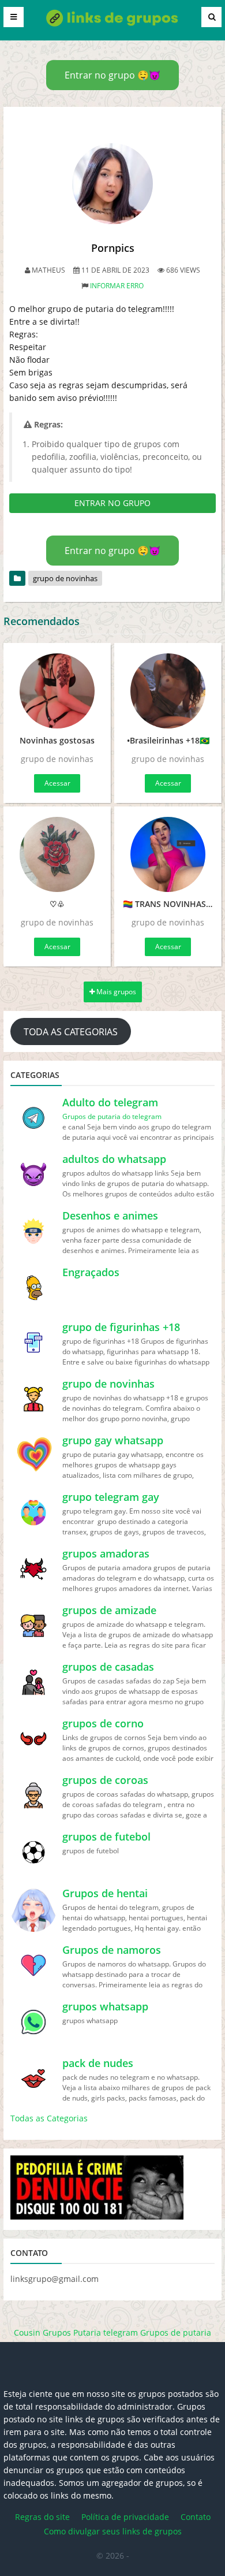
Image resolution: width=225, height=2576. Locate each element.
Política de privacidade (125, 2517)
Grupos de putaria (176, 2332)
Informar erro (117, 286)
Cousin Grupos (42, 2332)
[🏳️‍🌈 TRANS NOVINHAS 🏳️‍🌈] (168, 854)
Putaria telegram (106, 2332)
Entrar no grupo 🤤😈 (112, 75)
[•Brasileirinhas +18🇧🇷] (168, 691)
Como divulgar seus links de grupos (113, 2531)
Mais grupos (115, 992)
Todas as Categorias (49, 2118)
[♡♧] (57, 854)
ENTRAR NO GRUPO (112, 503)
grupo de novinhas (65, 578)
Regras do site (42, 2517)
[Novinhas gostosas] (57, 691)
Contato (196, 2517)
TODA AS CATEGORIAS (71, 1032)
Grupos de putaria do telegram (112, 1116)
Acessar (57, 783)
